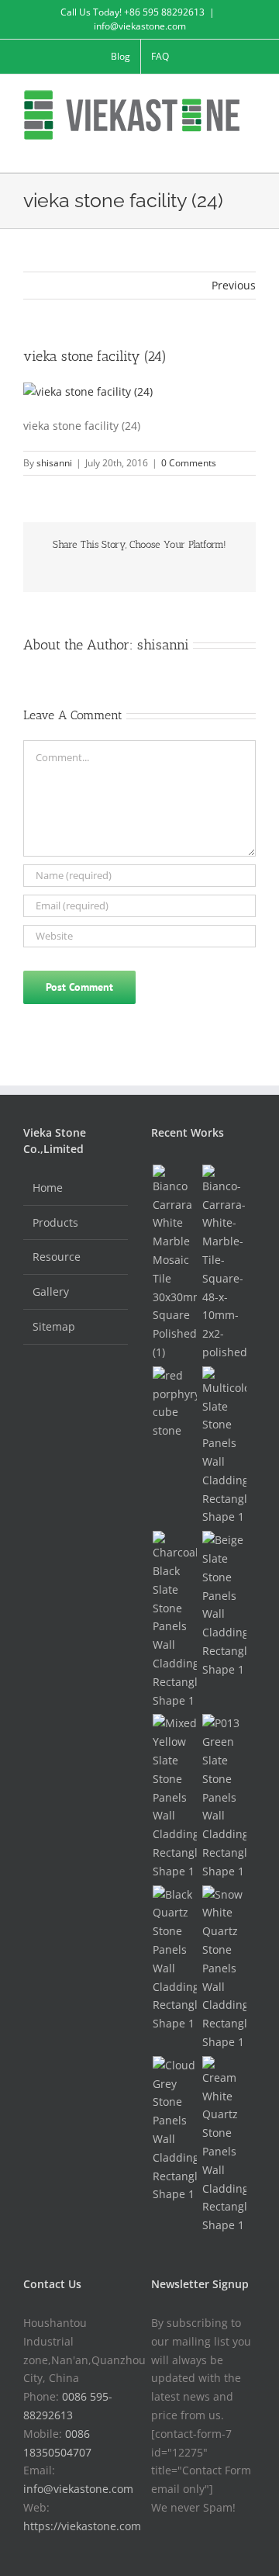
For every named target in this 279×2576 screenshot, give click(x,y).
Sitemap (54, 1326)
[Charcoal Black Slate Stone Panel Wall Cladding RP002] (174, 1620)
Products (55, 1222)
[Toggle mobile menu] (250, 149)
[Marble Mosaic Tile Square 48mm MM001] (224, 1263)
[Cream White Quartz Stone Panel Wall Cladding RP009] (224, 2145)
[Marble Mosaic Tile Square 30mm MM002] (174, 1263)
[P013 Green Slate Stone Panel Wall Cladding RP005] (224, 1797)
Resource (57, 1257)
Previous (234, 285)
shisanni (54, 463)
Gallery (51, 1291)
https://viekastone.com (82, 2526)
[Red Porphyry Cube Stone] (174, 1403)
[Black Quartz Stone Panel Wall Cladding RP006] (174, 1959)
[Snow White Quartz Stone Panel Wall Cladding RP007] (224, 1968)
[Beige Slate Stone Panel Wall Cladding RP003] (224, 1605)
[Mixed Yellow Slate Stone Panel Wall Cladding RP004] (174, 1797)
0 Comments (189, 463)
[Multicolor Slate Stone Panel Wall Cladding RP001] (224, 1446)
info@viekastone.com (140, 26)
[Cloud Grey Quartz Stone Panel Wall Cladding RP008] (174, 2130)
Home (48, 1188)
